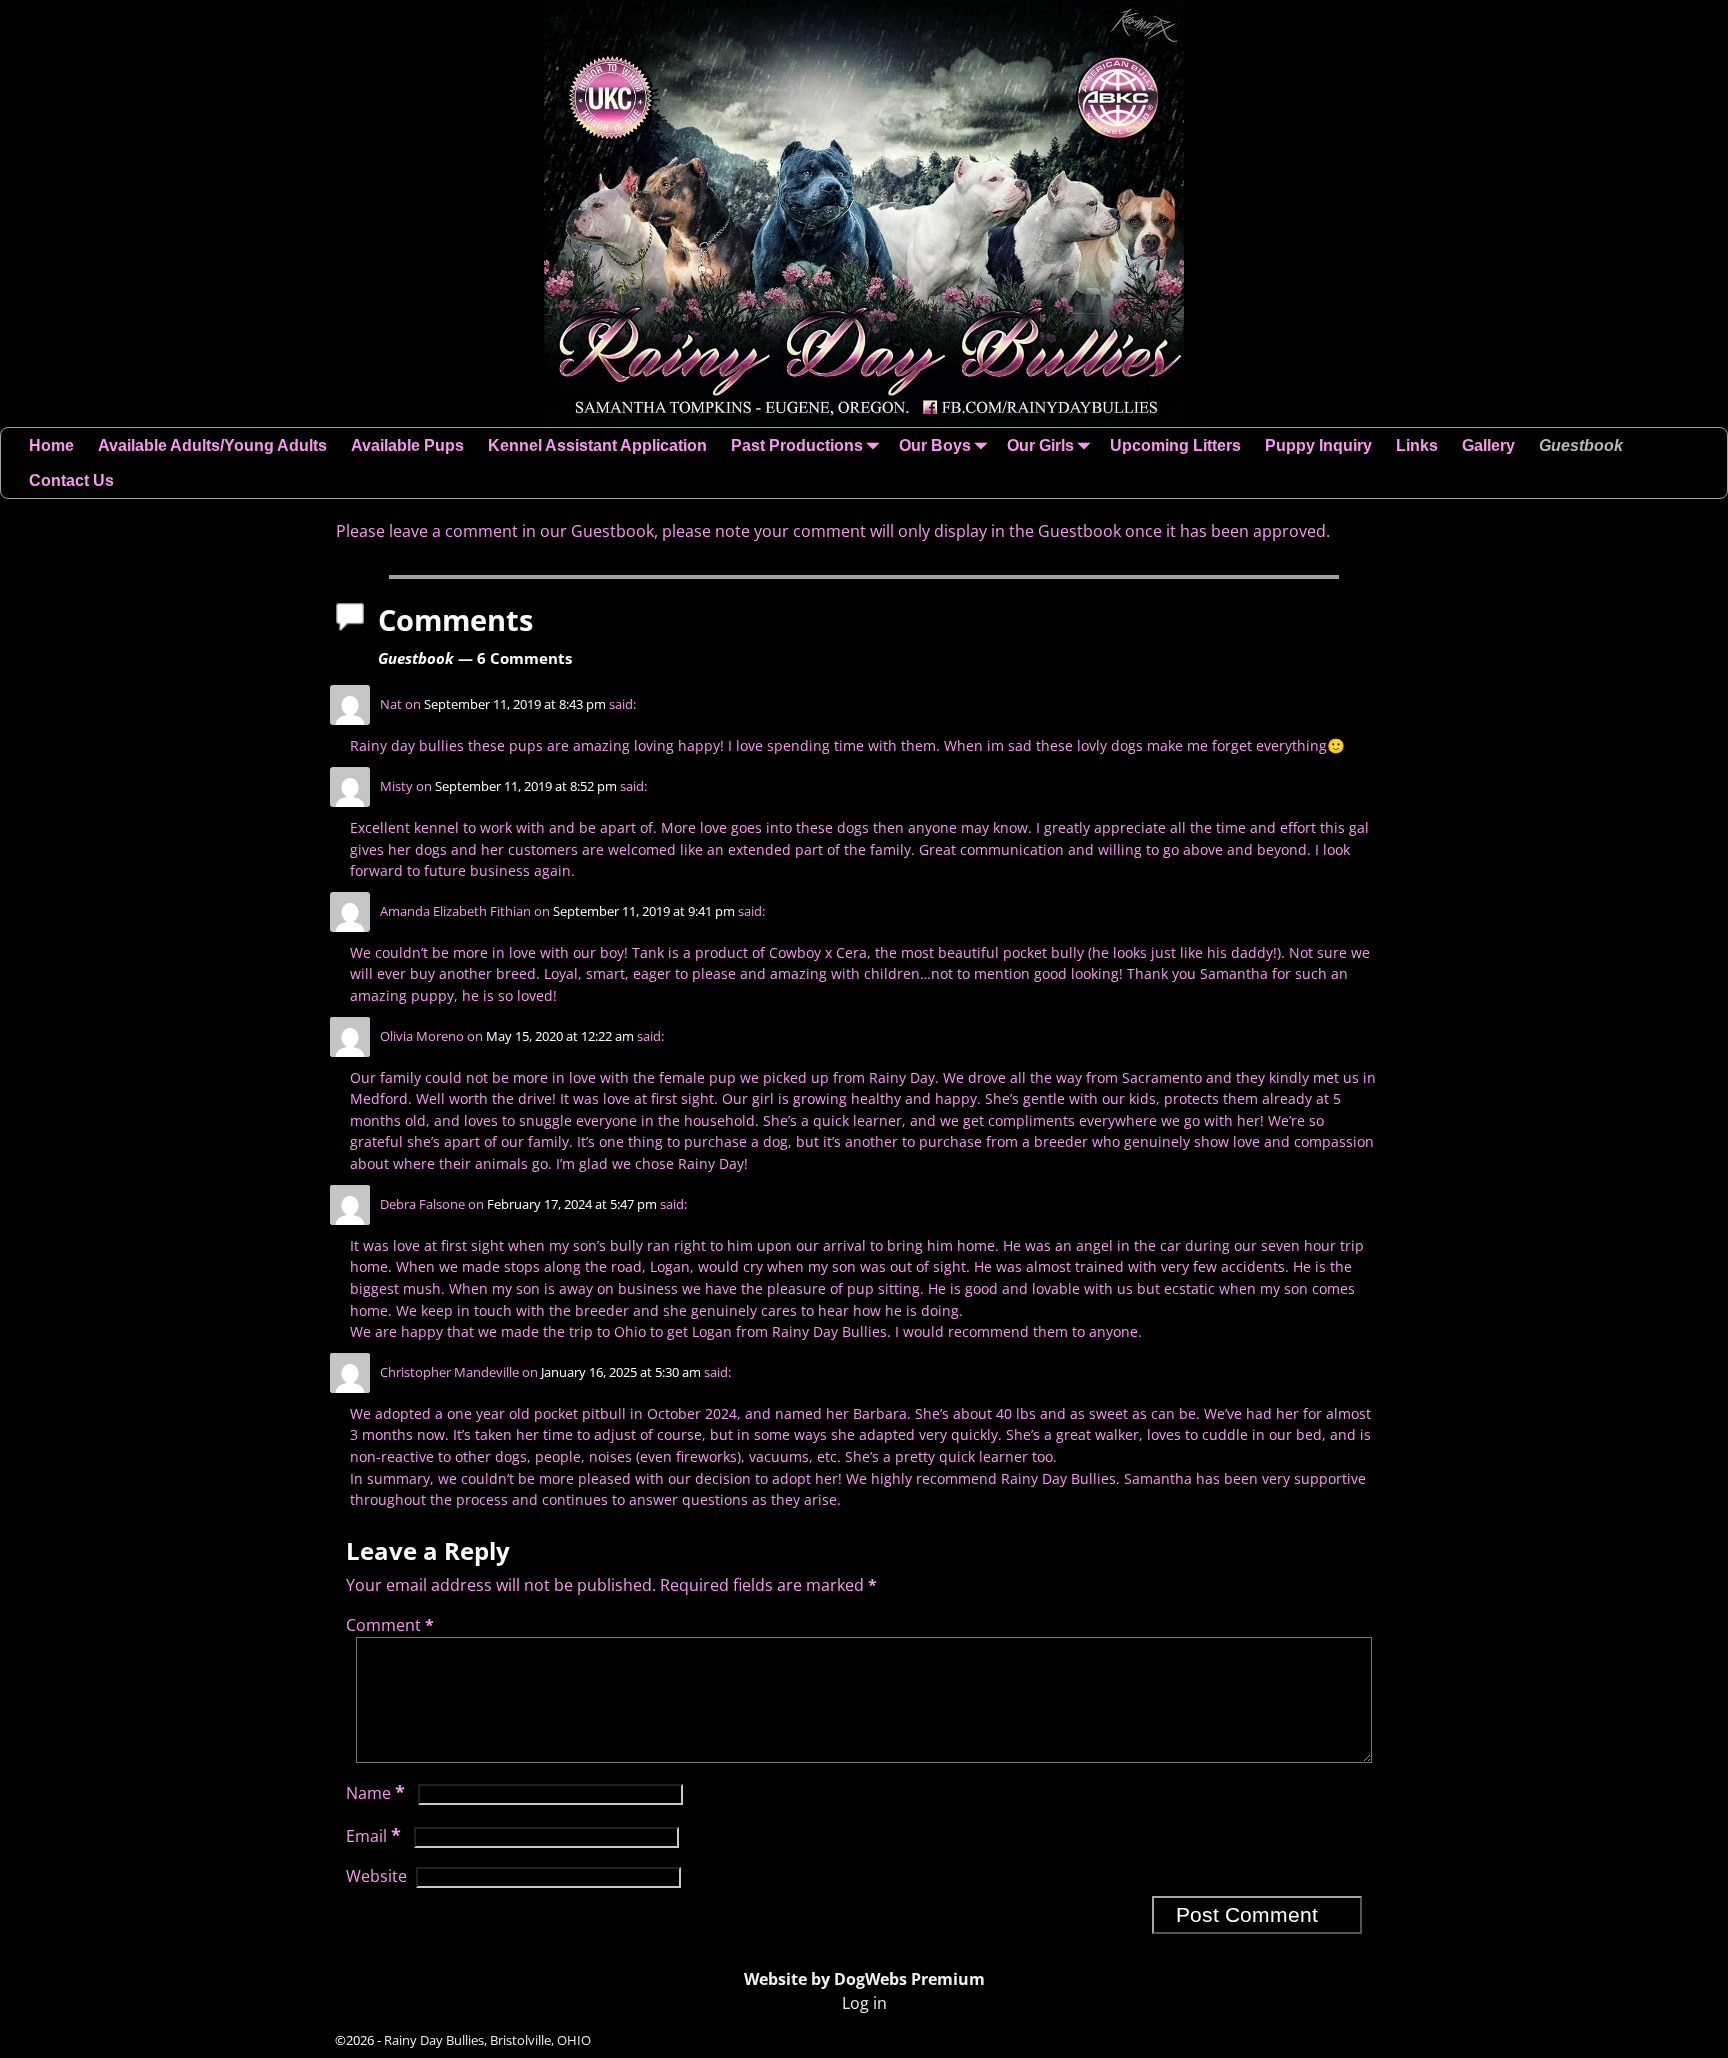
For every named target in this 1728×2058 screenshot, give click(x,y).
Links (1417, 445)
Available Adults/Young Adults (212, 445)
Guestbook (1581, 445)
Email (373, 1836)
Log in (864, 2003)
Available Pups (407, 445)
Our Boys (935, 445)
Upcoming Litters (1175, 445)
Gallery (1488, 445)
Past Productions (797, 445)
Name (375, 1793)
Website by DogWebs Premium (864, 1979)
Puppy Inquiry (1318, 445)
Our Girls (1040, 445)
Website (376, 1876)
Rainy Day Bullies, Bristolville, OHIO (487, 2040)
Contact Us (71, 480)
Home (51, 445)
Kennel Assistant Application (597, 445)
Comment (390, 1625)
